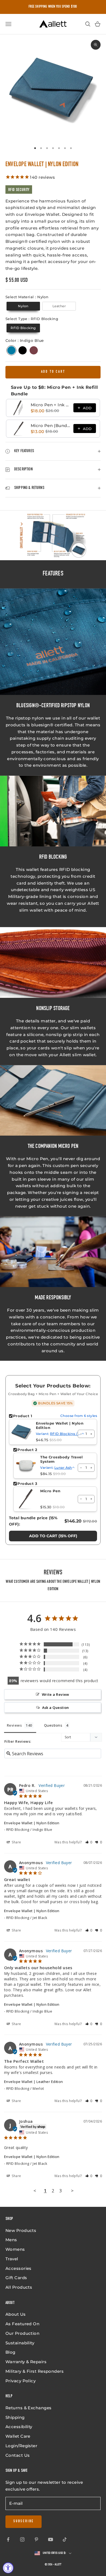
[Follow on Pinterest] (36, 2539)
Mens (11, 2240)
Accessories (18, 2268)
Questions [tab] (53, 1725)
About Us (16, 2314)
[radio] (23, 306)
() (53, 1536)
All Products (19, 2287)
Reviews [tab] (14, 1725)
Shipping (15, 2417)
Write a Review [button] (56, 1694)
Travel (12, 2259)
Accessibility (19, 2427)
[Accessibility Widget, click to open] (8, 2568)
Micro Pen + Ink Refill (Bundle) (50, 405)
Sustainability (20, 2343)
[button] (89, 1842)
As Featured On (22, 2324)
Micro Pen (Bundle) (50, 426)
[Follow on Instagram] (22, 2539)
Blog (10, 2352)
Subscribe (24, 2521)
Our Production (22, 2333)
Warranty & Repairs (26, 2362)
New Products (21, 2230)
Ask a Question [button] (56, 1708)
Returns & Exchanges (29, 2408)
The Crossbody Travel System (61, 1459)
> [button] (72, 2191)
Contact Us (18, 2455)
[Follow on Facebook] (8, 2539)
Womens (15, 2249)
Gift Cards (16, 2278)
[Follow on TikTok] (65, 2539)
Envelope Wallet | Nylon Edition (60, 1426)
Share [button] (16, 1842)
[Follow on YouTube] (51, 2539)
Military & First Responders (35, 2371)
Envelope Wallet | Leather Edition (34, 2082)
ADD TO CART (53, 372)
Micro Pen (50, 1491)
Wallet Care (18, 2436)
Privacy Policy (21, 2381)
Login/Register (21, 2446)
